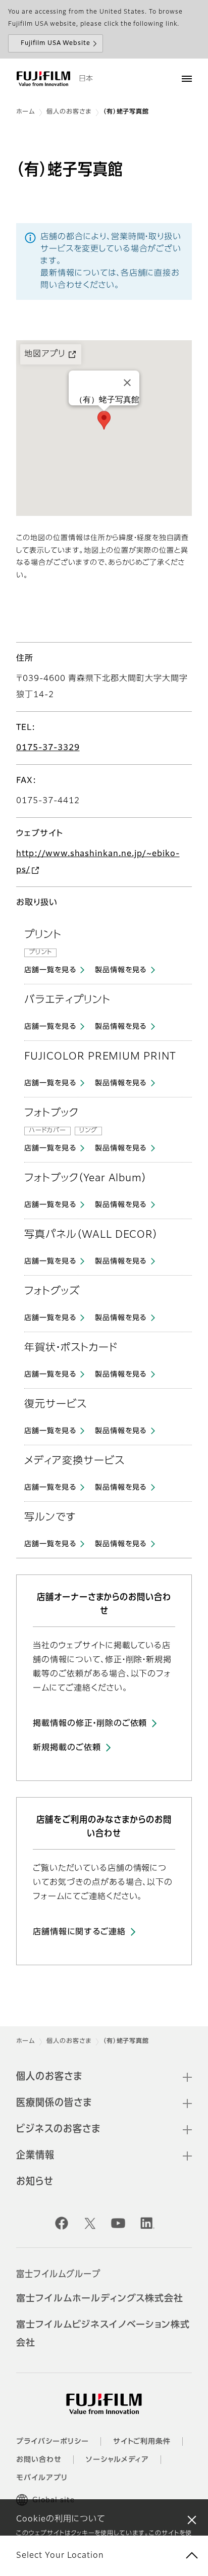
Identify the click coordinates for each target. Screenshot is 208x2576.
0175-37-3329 (48, 748)
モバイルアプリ (42, 2478)
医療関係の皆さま (54, 2103)
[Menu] (187, 79)
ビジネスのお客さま (58, 2129)
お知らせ (35, 2182)
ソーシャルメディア (118, 2460)
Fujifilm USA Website (56, 43)
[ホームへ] (43, 79)
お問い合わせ (39, 2460)
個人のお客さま (69, 112)
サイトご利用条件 (142, 2442)
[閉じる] (192, 2519)
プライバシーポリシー (53, 2442)
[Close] (127, 383)
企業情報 (35, 2156)
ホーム (25, 112)
